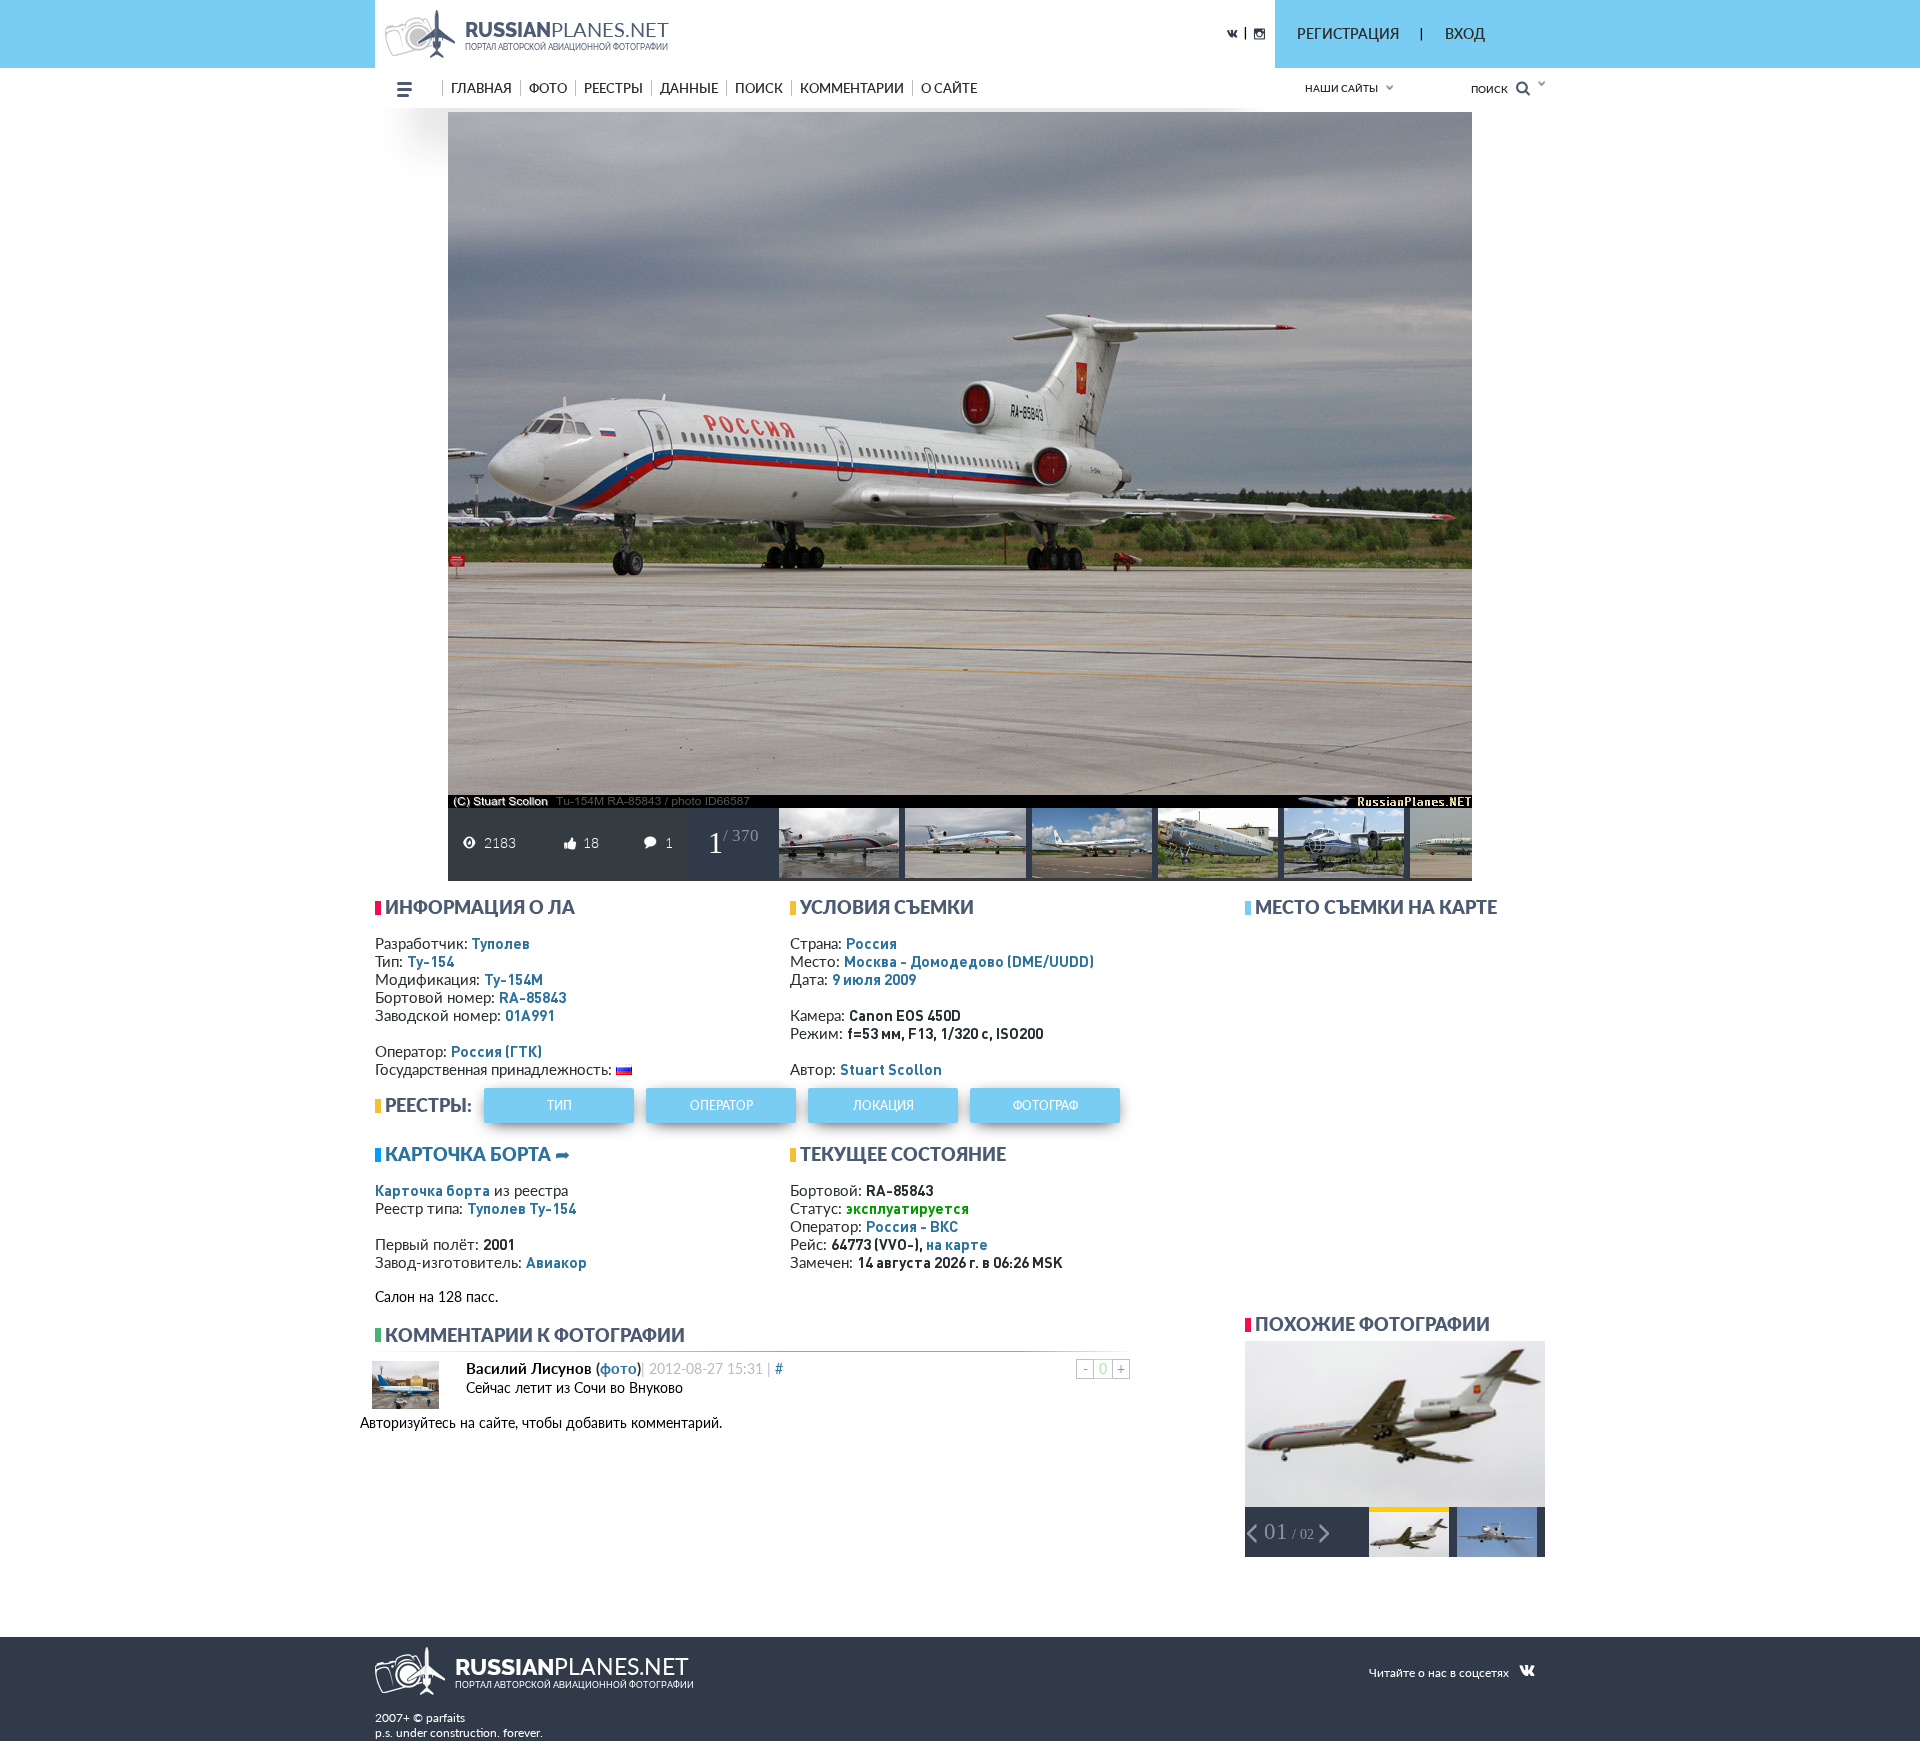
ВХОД (1465, 33)
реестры (613, 88)
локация (883, 1105)
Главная (481, 88)
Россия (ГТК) (496, 1051)
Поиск (1493, 89)
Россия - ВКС (912, 1226)
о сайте (949, 88)
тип (559, 1105)
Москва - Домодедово (969, 961)
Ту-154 (430, 961)
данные (689, 88)
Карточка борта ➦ (477, 1154)
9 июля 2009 (874, 979)
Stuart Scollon (891, 1069)
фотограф (1045, 1105)
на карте (957, 1244)
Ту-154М (513, 979)
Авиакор (556, 1262)
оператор (721, 1105)
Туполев (500, 943)
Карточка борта (432, 1190)
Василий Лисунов (529, 1368)
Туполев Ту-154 (521, 1208)
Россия (871, 943)
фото (548, 88)
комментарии (852, 88)
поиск (759, 88)
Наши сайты (1341, 88)
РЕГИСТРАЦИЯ (1348, 33)
